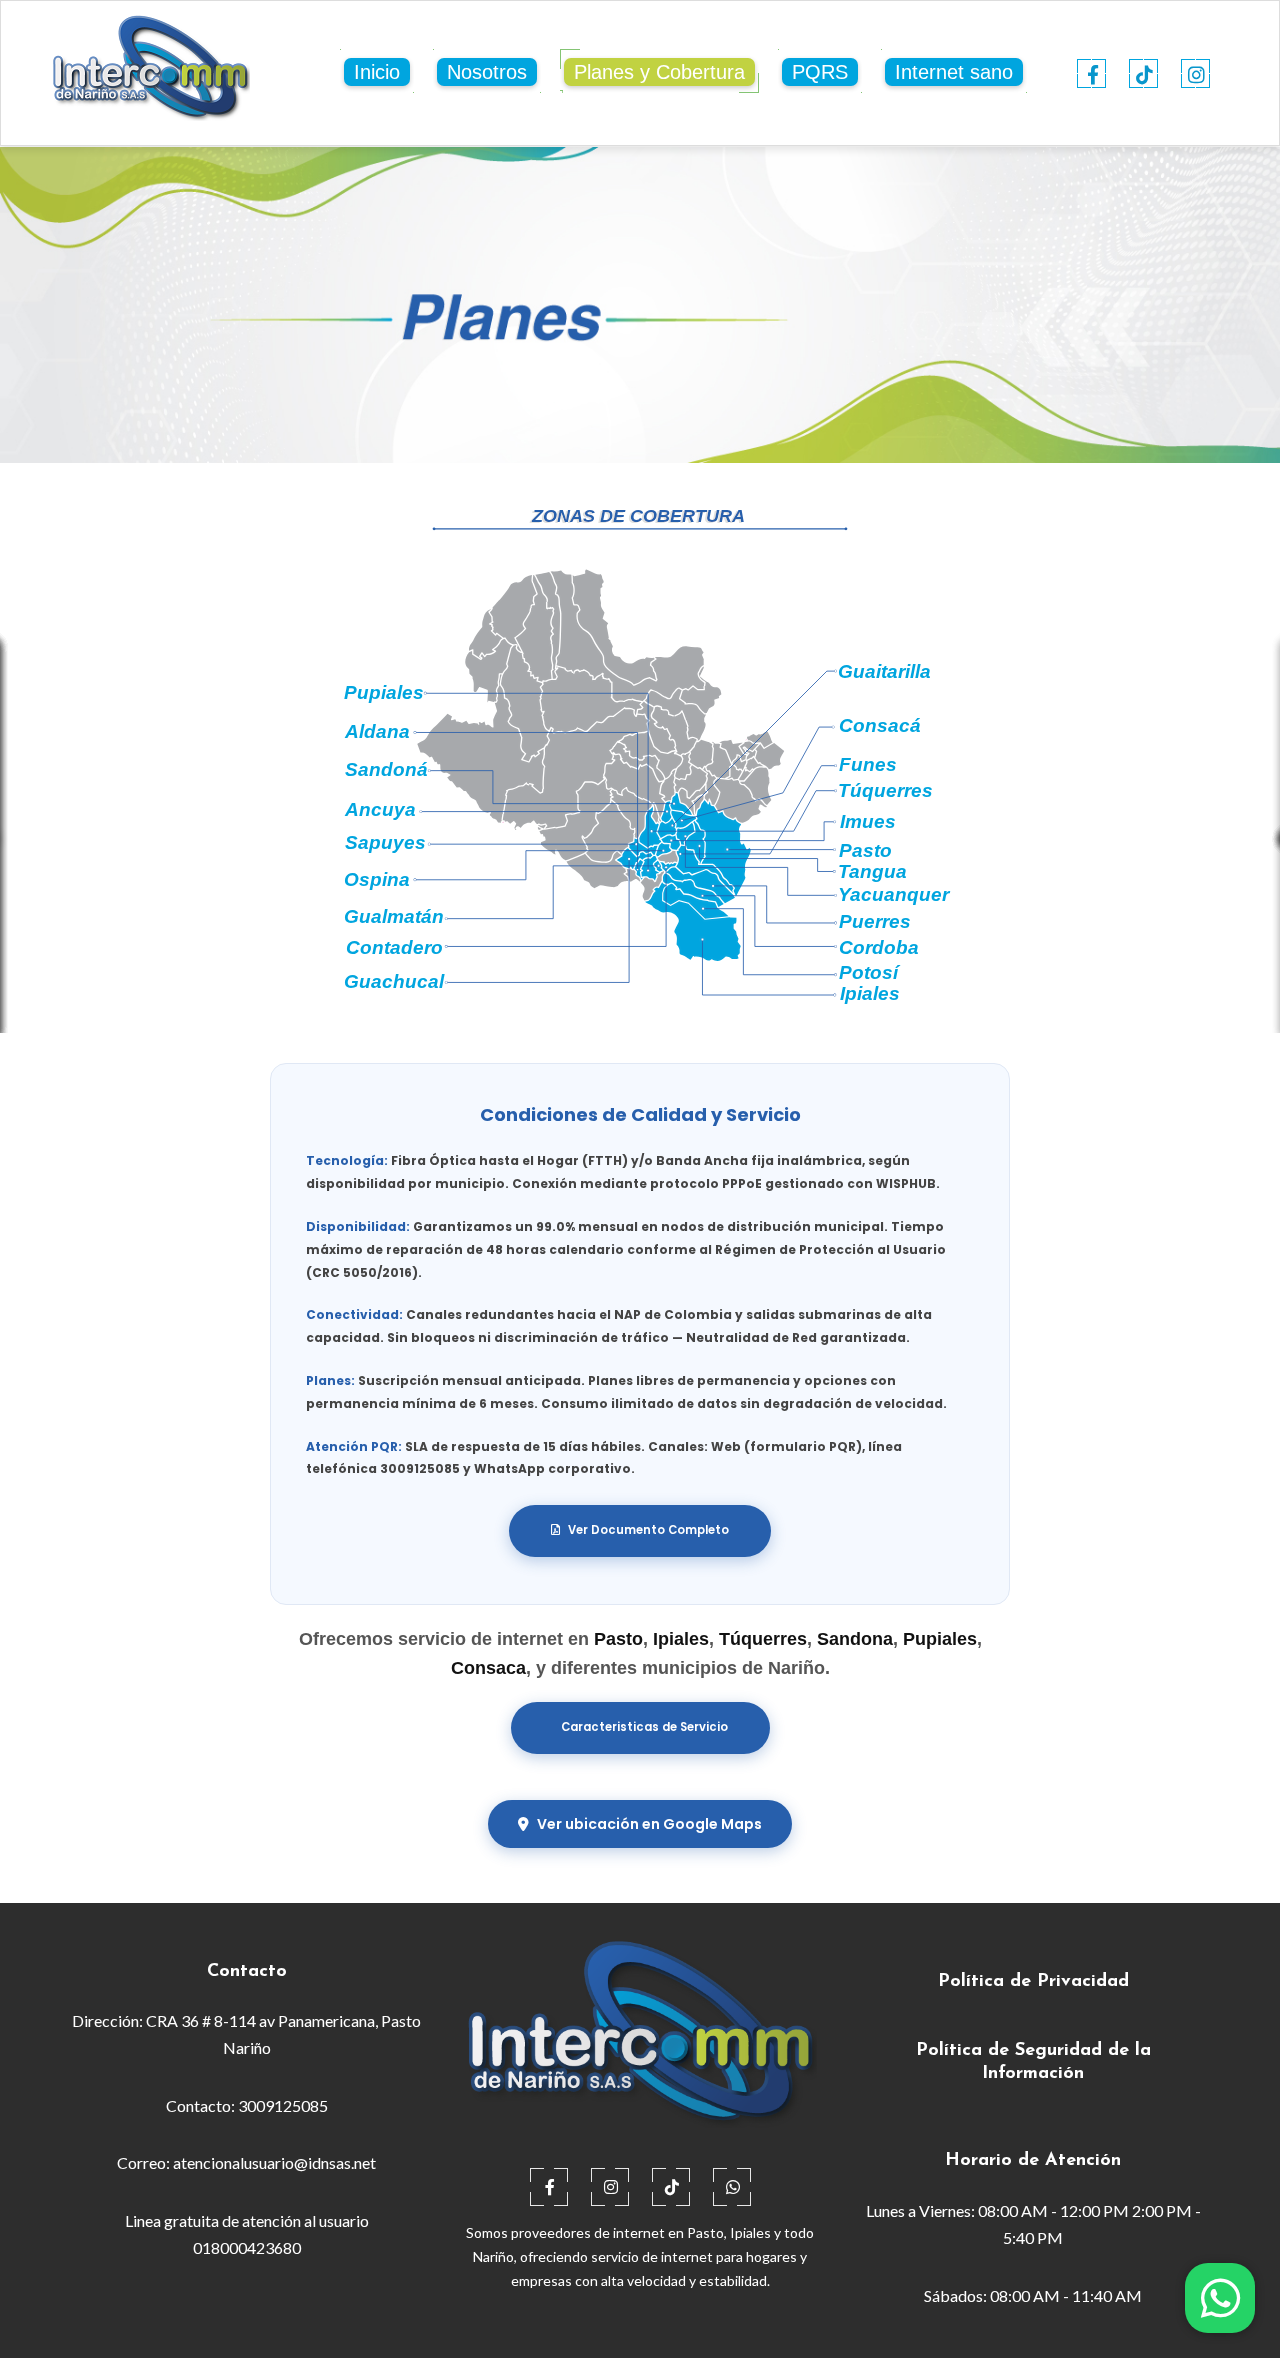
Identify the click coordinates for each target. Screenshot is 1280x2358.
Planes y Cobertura (659, 72)
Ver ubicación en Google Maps (649, 1824)
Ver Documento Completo (648, 1530)
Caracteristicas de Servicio (644, 1727)
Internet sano (954, 72)
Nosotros (487, 72)
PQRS (820, 72)
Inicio (377, 72)
